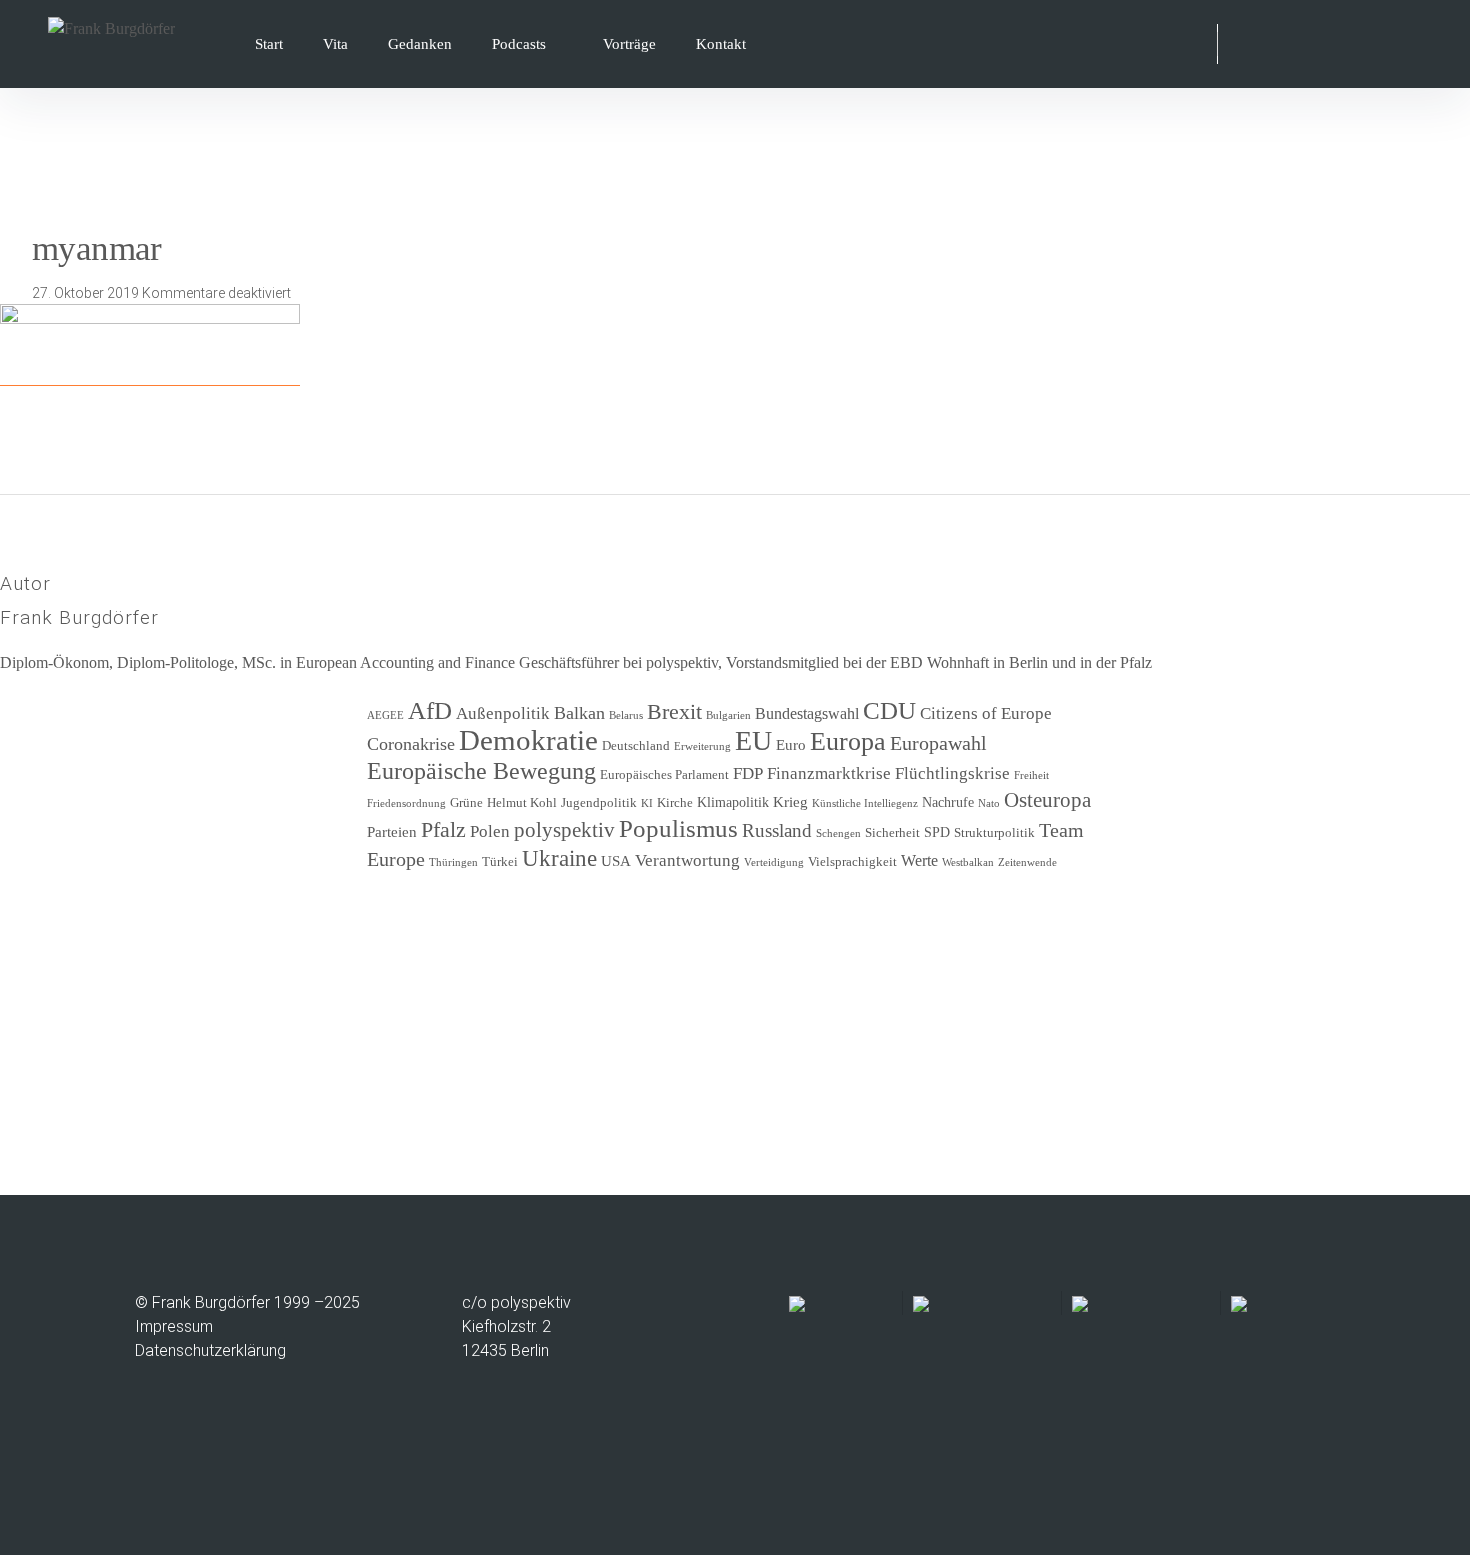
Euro (791, 745)
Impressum (174, 1326)
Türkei (500, 862)
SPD (937, 832)
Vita (335, 44)
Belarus (626, 715)
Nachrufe (948, 802)
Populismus (678, 828)
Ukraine (559, 858)
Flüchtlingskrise (952, 773)
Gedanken (420, 44)
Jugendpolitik (599, 803)
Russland (777, 830)
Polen (490, 831)
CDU (889, 710)
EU (753, 740)
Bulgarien (728, 715)
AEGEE (385, 715)
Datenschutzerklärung (210, 1350)
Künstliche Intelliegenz (865, 803)
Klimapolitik (733, 802)
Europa (848, 741)
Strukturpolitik (994, 833)
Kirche (675, 803)
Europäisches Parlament (664, 775)
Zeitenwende (1027, 862)
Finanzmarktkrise (829, 773)
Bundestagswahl (807, 713)
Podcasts (519, 44)
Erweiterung (702, 746)
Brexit (674, 711)
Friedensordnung (406, 803)
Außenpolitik (503, 713)
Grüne (466, 803)
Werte (919, 860)
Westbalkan (968, 862)
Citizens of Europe (986, 713)
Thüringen (453, 862)
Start (269, 44)
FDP (748, 773)
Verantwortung (687, 860)
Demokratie (528, 740)
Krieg (790, 802)
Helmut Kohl (522, 803)
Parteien (392, 832)
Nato (989, 803)
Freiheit (1031, 775)
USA (616, 861)
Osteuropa (1047, 800)
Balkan (579, 713)
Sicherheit (892, 833)
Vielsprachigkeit (852, 862)
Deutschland (636, 746)
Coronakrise (411, 744)
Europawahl (938, 743)
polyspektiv (564, 830)
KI (647, 803)
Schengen (838, 833)
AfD (430, 710)
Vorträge (629, 44)
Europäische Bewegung (481, 771)
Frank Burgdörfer (79, 617)
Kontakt (721, 44)
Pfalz (443, 829)
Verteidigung (774, 862)
